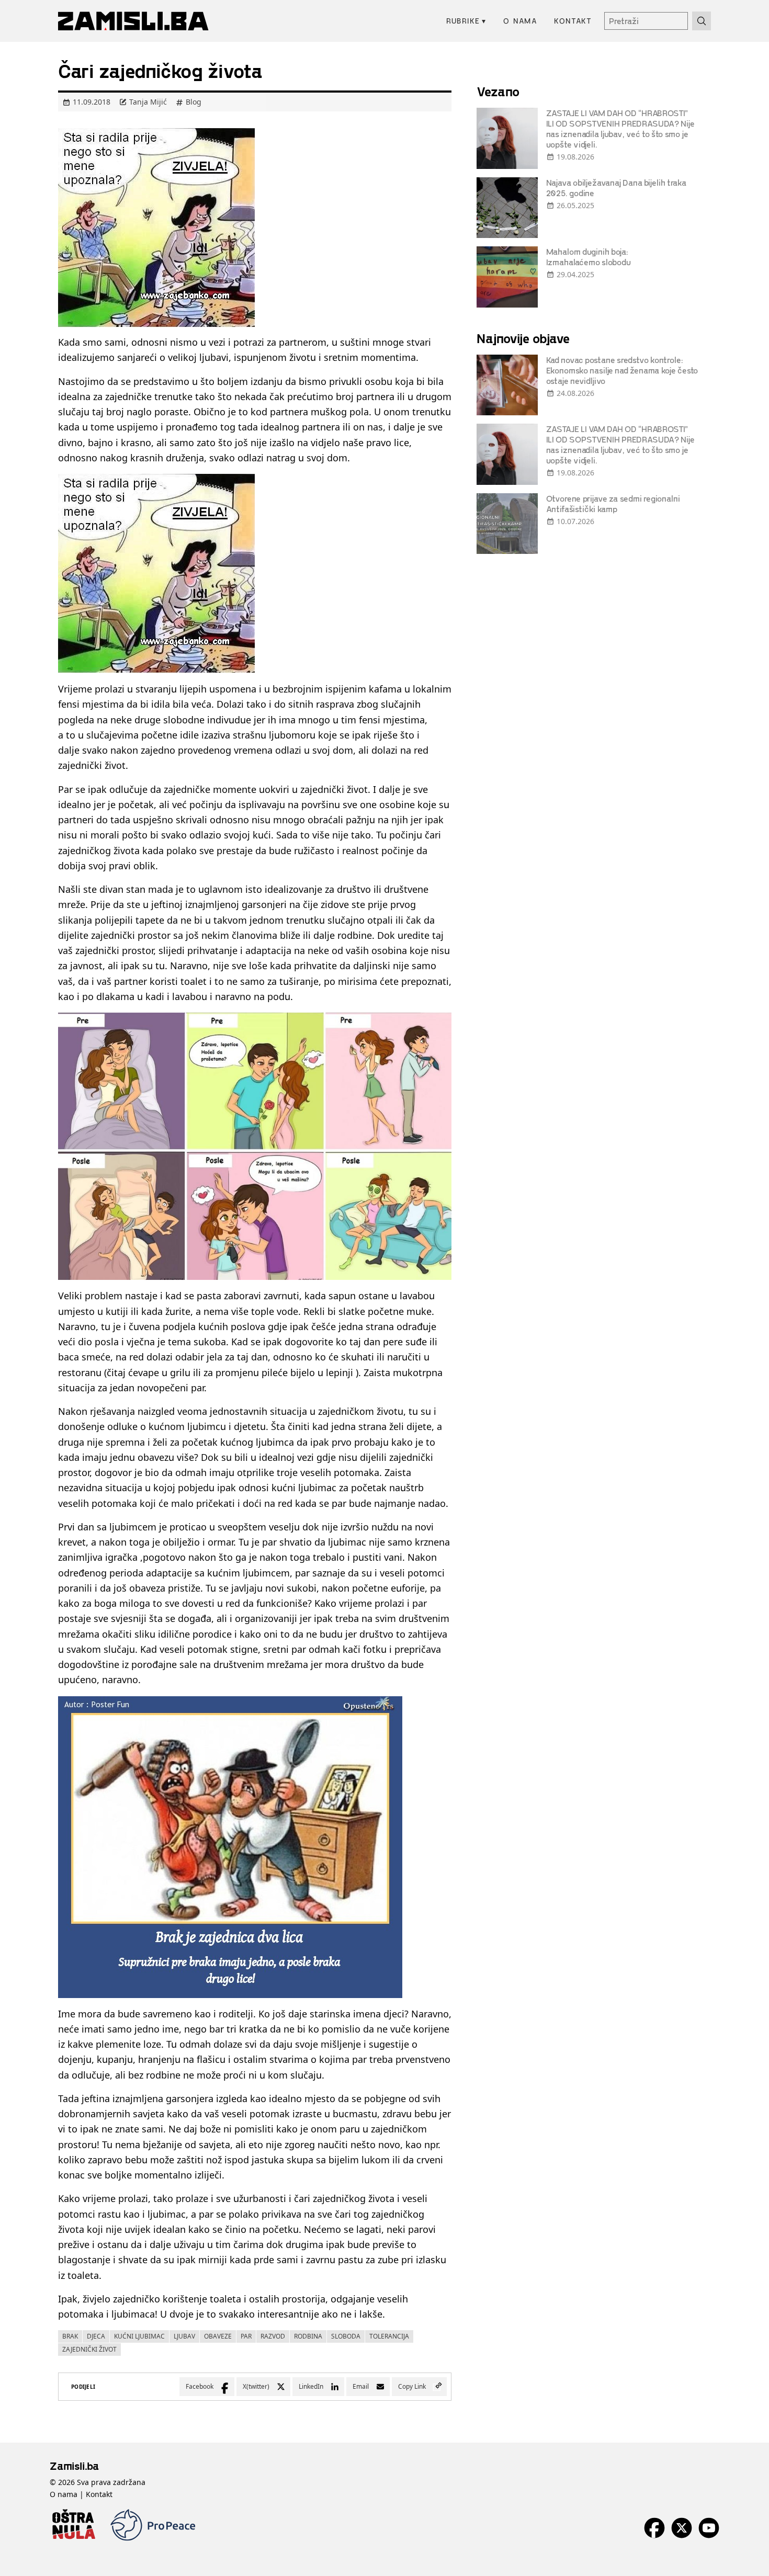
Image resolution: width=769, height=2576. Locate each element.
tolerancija (389, 2336)
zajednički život (89, 2349)
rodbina (308, 2336)
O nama (520, 21)
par (246, 2336)
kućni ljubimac (139, 2336)
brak (70, 2336)
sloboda (346, 2336)
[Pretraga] (702, 21)
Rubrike (466, 21)
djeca (96, 2336)
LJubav (184, 2336)
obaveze (218, 2336)
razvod (273, 2336)
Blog (194, 102)
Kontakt (573, 21)
